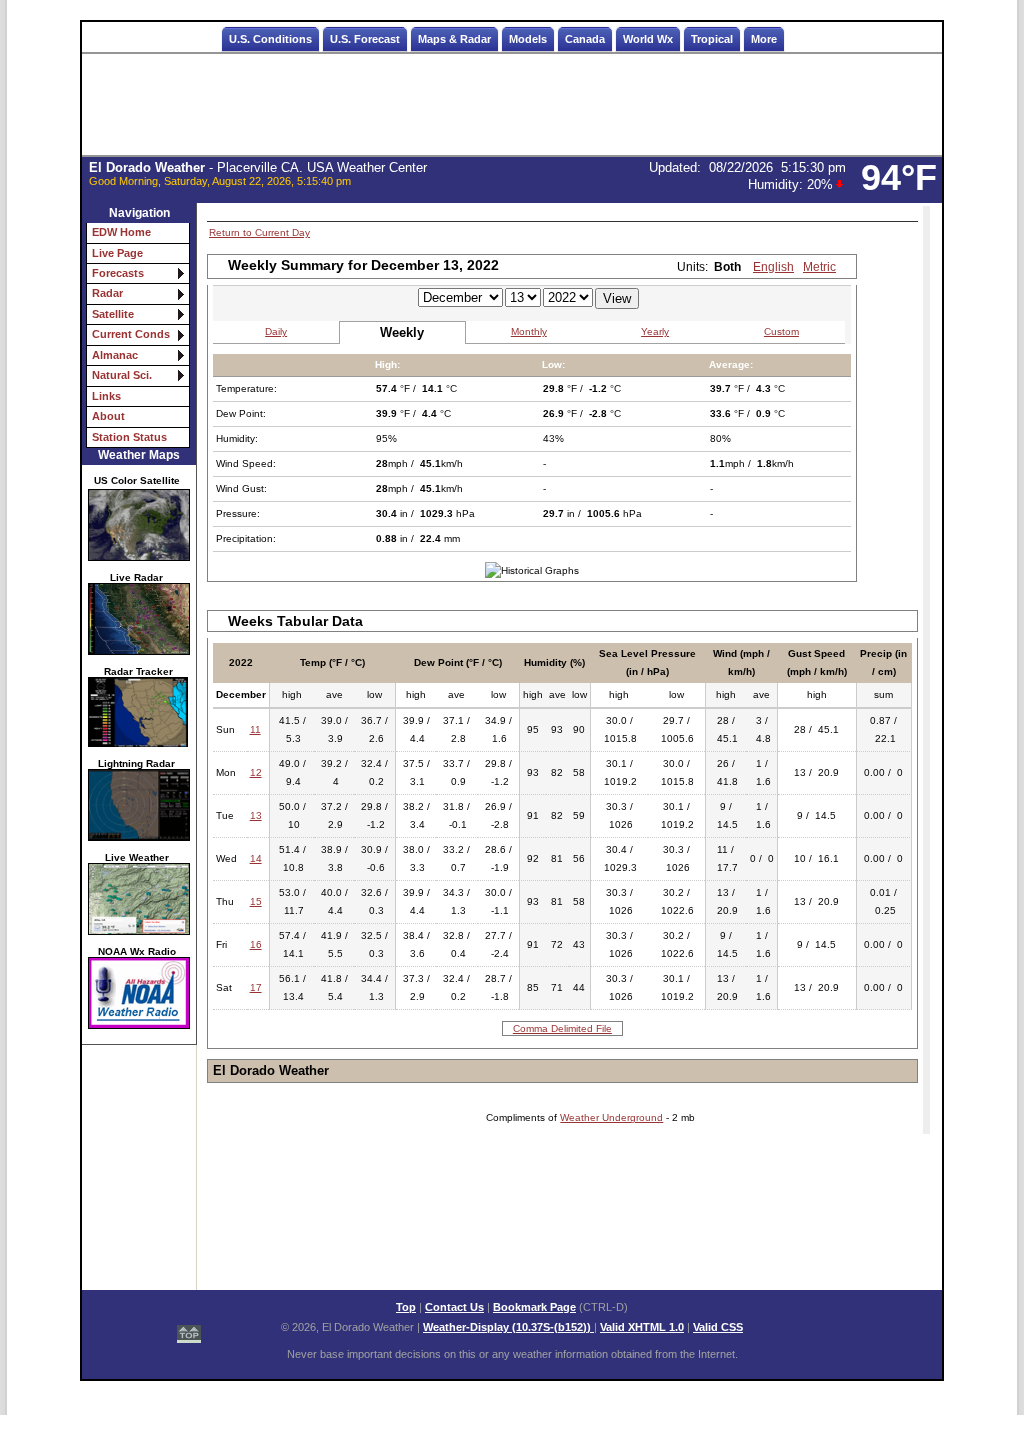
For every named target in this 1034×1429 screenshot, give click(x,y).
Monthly (529, 331)
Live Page (117, 253)
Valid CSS (718, 1327)
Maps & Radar (454, 39)
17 (256, 987)
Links (106, 396)
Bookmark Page (534, 1307)
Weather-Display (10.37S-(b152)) (508, 1327)
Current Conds (131, 334)
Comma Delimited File (562, 1028)
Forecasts (118, 273)
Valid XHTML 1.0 (642, 1327)
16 (256, 944)
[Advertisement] (512, 105)
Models (528, 39)
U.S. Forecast (365, 39)
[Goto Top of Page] (189, 1326)
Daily (276, 331)
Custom (781, 331)
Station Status (129, 437)
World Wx (648, 39)
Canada (585, 39)
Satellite (113, 314)
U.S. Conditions (270, 39)
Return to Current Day (259, 232)
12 (256, 772)
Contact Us (454, 1307)
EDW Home (121, 232)
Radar (107, 293)
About (108, 416)
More (764, 39)
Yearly (655, 331)
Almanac (115, 355)
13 (256, 815)
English (773, 267)
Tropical (712, 39)
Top (406, 1307)
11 (255, 729)
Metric (819, 267)
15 (256, 901)
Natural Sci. (122, 375)
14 (256, 858)
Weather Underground (611, 1117)
